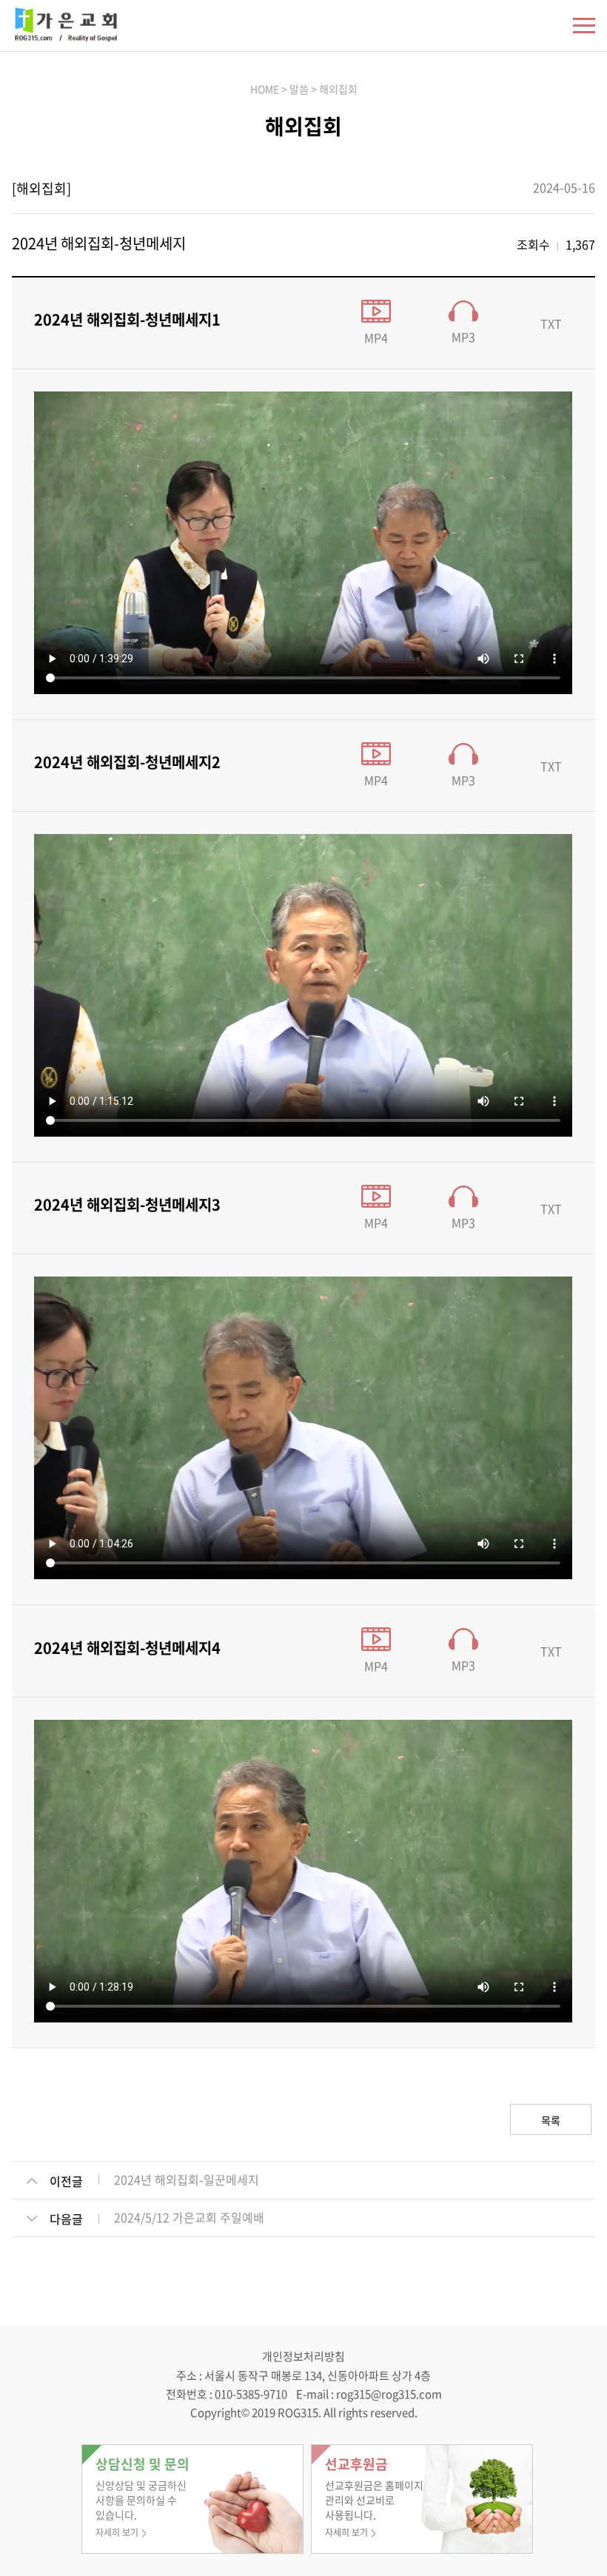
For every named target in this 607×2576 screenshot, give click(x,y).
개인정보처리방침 (303, 2356)
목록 (551, 2120)
